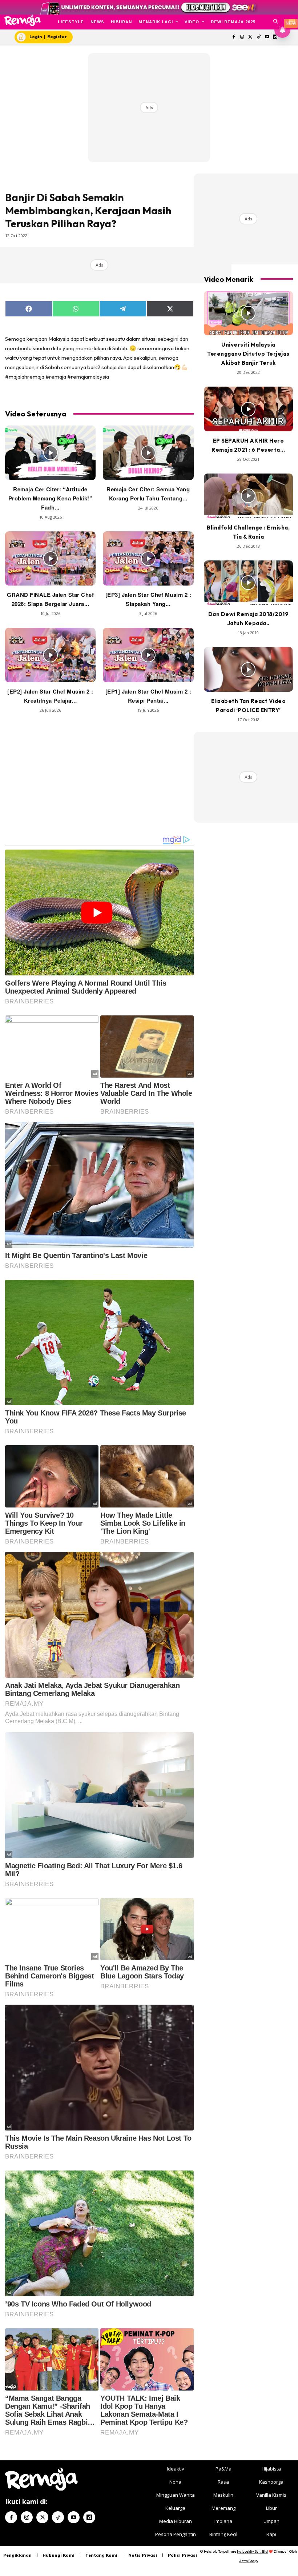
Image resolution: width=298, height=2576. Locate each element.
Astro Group (248, 2561)
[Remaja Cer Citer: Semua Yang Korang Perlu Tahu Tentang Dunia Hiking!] (148, 453)
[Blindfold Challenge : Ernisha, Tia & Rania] (248, 496)
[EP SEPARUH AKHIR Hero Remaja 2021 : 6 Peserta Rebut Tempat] (248, 409)
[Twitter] (251, 37)
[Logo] (22, 20)
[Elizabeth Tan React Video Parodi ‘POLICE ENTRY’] (248, 669)
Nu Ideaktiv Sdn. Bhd (252, 2551)
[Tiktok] (259, 37)
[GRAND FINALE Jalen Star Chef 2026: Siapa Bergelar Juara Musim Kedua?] (50, 559)
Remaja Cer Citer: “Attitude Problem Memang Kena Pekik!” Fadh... (51, 498)
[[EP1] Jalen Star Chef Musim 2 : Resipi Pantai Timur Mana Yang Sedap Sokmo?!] (148, 655)
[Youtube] (267, 37)
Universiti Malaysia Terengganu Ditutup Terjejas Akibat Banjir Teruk (248, 354)
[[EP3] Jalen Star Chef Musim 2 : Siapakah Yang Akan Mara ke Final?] (148, 559)
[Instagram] (242, 37)
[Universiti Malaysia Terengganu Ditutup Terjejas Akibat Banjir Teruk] (248, 313)
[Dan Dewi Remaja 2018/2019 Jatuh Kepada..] (248, 583)
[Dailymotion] (89, 2517)
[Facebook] (234, 37)
